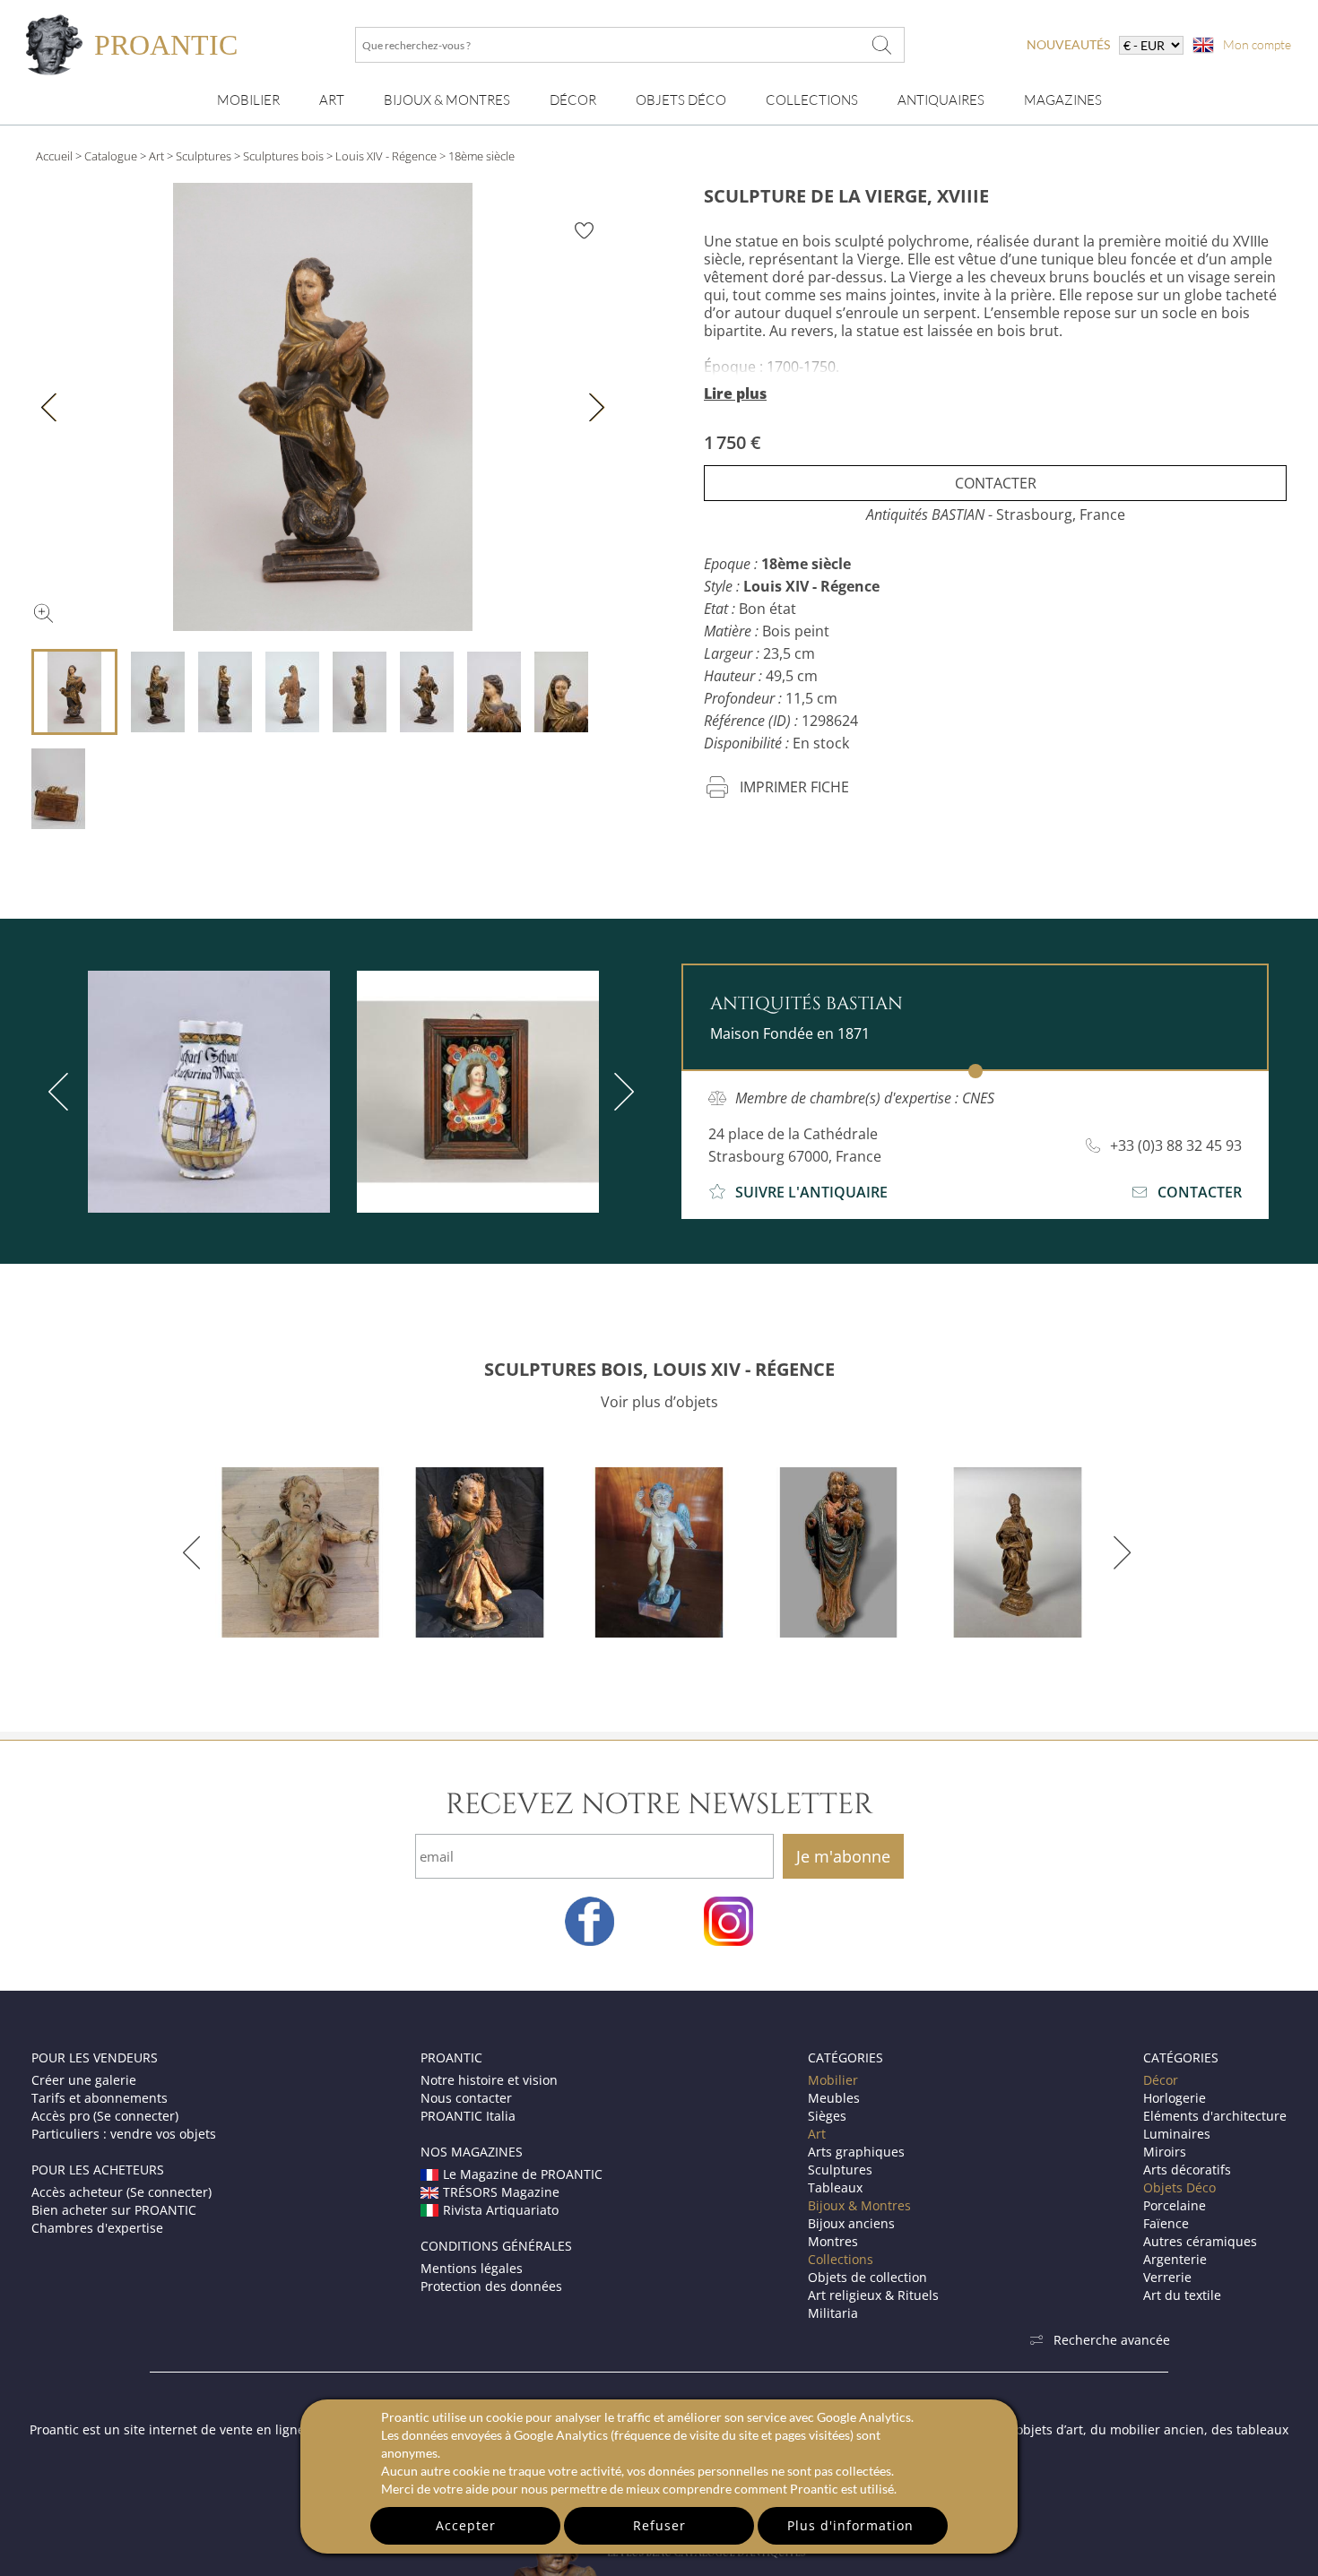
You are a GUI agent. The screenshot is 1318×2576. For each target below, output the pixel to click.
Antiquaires (941, 100)
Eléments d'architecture (1215, 2116)
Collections (812, 100)
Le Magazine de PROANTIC (523, 2174)
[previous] (62, 1092)
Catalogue (111, 156)
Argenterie (1175, 2259)
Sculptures (204, 156)
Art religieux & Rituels (873, 2295)
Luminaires (1177, 2134)
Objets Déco (681, 100)
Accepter (466, 2525)
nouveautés (1068, 44)
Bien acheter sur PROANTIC (114, 2210)
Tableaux (835, 2187)
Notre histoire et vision (489, 2080)
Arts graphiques (856, 2152)
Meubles (834, 2098)
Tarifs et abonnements (100, 2098)
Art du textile (1182, 2295)
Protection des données (491, 2286)
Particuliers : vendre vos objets (124, 2134)
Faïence (1166, 2223)
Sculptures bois (283, 156)
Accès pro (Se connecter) (105, 2116)
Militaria (833, 2313)
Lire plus (735, 393)
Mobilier (248, 100)
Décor (573, 100)
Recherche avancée (1112, 2340)
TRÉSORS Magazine (501, 2192)
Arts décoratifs (1187, 2170)
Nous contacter (466, 2098)
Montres (833, 2241)
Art (332, 100)
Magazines (1063, 100)
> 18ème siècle (477, 156)
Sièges (827, 2116)
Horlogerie (1175, 2098)
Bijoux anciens (851, 2223)
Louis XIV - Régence (386, 156)
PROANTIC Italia (468, 2116)
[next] (620, 1092)
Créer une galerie (84, 2080)
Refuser (659, 2525)
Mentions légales (472, 2268)
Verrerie (1167, 2277)
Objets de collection (867, 2277)
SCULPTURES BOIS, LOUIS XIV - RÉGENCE (659, 1369)
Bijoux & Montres (859, 2205)
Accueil (54, 156)
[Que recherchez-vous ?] (882, 45)
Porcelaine (1175, 2205)
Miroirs (1165, 2152)
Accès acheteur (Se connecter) (121, 2192)
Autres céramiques (1200, 2241)
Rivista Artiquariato (501, 2210)
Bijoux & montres (447, 100)
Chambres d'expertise (97, 2228)
